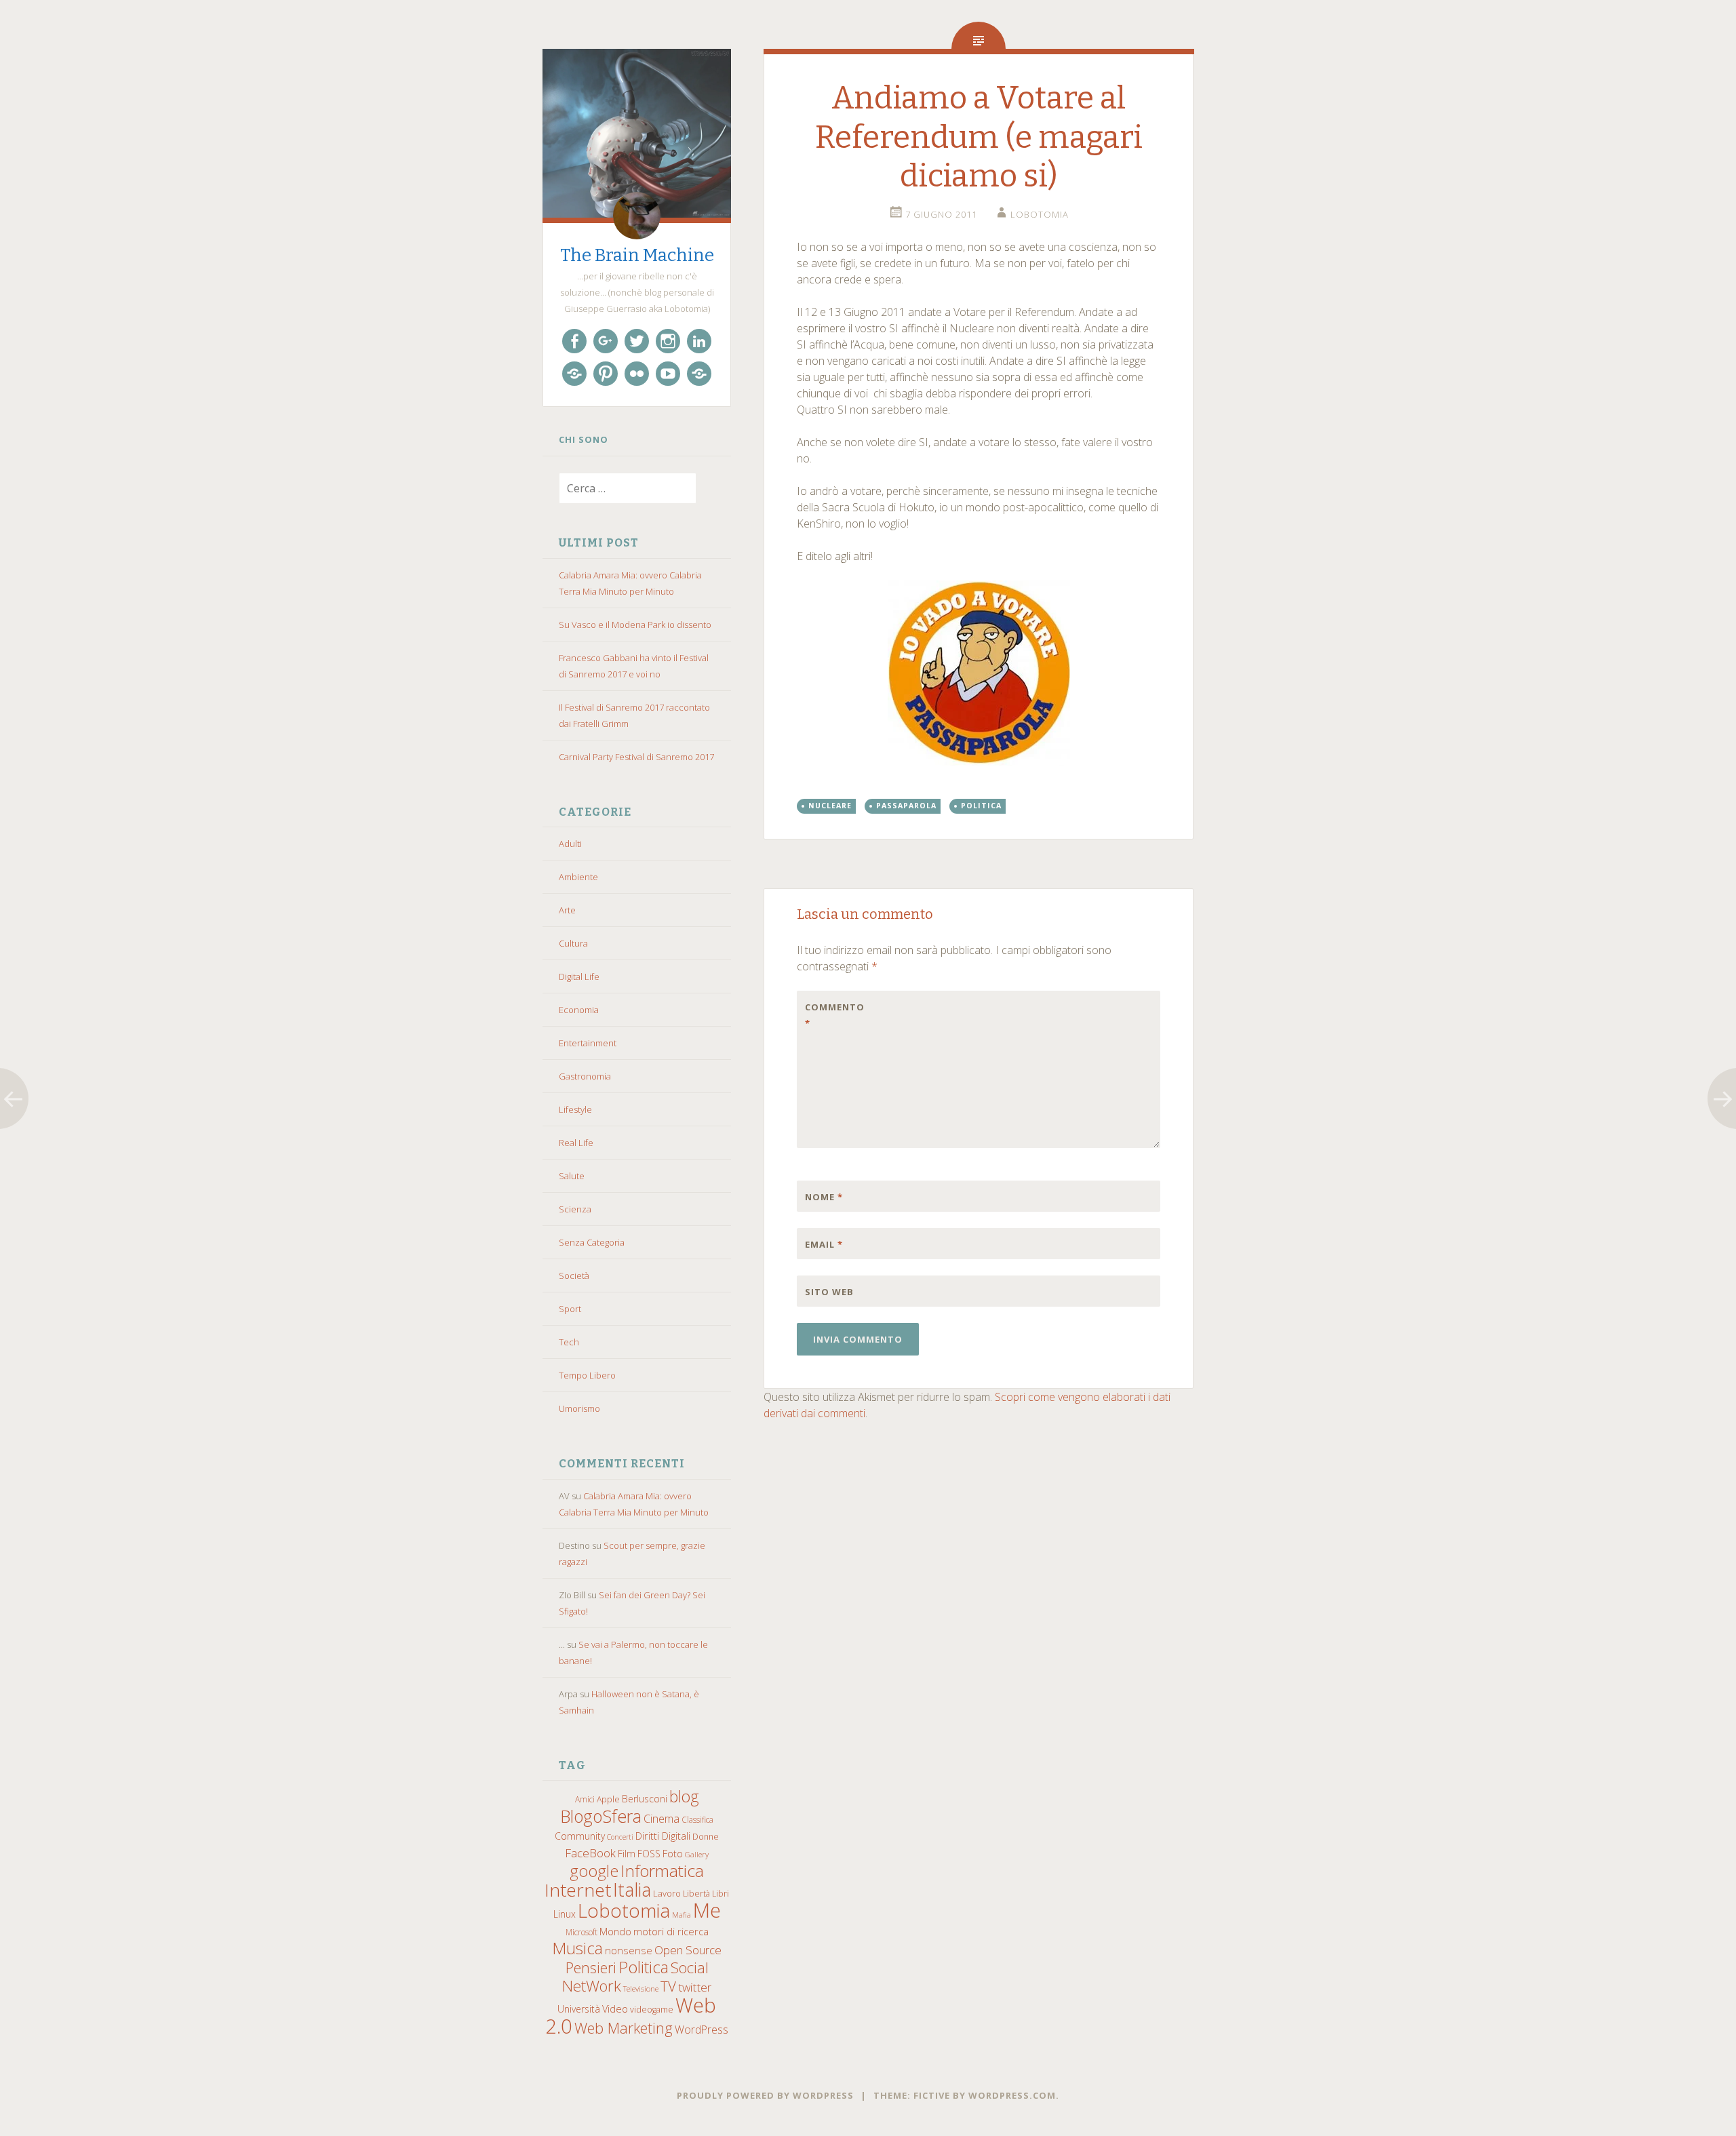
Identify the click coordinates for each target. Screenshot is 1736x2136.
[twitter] (637, 341)
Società (574, 1275)
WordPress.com (1012, 2095)
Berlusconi (645, 1799)
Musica (577, 1948)
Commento (833, 1015)
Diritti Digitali (663, 1836)
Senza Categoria (592, 1242)
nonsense (629, 1950)
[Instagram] (668, 341)
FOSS (649, 1854)
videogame (652, 2010)
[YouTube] (668, 374)
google (594, 1871)
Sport (570, 1309)
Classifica (697, 1819)
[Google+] (606, 341)
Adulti (570, 844)
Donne (706, 1837)
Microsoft (581, 1932)
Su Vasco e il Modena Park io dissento (635, 625)
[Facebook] (574, 341)
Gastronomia (585, 1076)
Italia (632, 1890)
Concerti (620, 1837)
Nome (824, 1197)
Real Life (576, 1143)
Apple (608, 1799)
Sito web (829, 1292)
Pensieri (591, 1967)
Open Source (688, 1950)
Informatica (662, 1871)
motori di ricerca (671, 1931)
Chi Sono (584, 439)
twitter (695, 1987)
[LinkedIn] (699, 341)
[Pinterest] (606, 374)
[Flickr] (637, 374)
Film (627, 1854)
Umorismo (579, 1408)
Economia (579, 1010)
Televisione (641, 1989)
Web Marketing (624, 2028)
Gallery (697, 1854)
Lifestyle (575, 1109)
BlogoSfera (601, 1816)
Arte (567, 910)
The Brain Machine (637, 255)
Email (824, 1244)
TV (668, 1986)
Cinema (662, 1819)
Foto (673, 1853)
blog (684, 1797)
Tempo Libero (587, 1375)
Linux (565, 1914)
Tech (569, 1342)
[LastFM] (574, 374)
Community (580, 1836)
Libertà (696, 1894)
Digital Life (579, 976)
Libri (721, 1894)
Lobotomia (624, 1910)
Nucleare (830, 806)
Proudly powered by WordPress (765, 2095)
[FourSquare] (699, 374)
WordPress (702, 2030)
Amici (585, 1799)
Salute (572, 1176)
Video (615, 2009)
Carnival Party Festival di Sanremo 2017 (636, 757)
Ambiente (578, 877)
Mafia (682, 1915)
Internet (578, 1890)
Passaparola (906, 806)
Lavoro (667, 1893)
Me (707, 1910)
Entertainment (588, 1043)
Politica (644, 1967)
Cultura (573, 943)
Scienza (575, 1209)
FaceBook (590, 1853)
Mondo (615, 1932)
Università (579, 2009)
